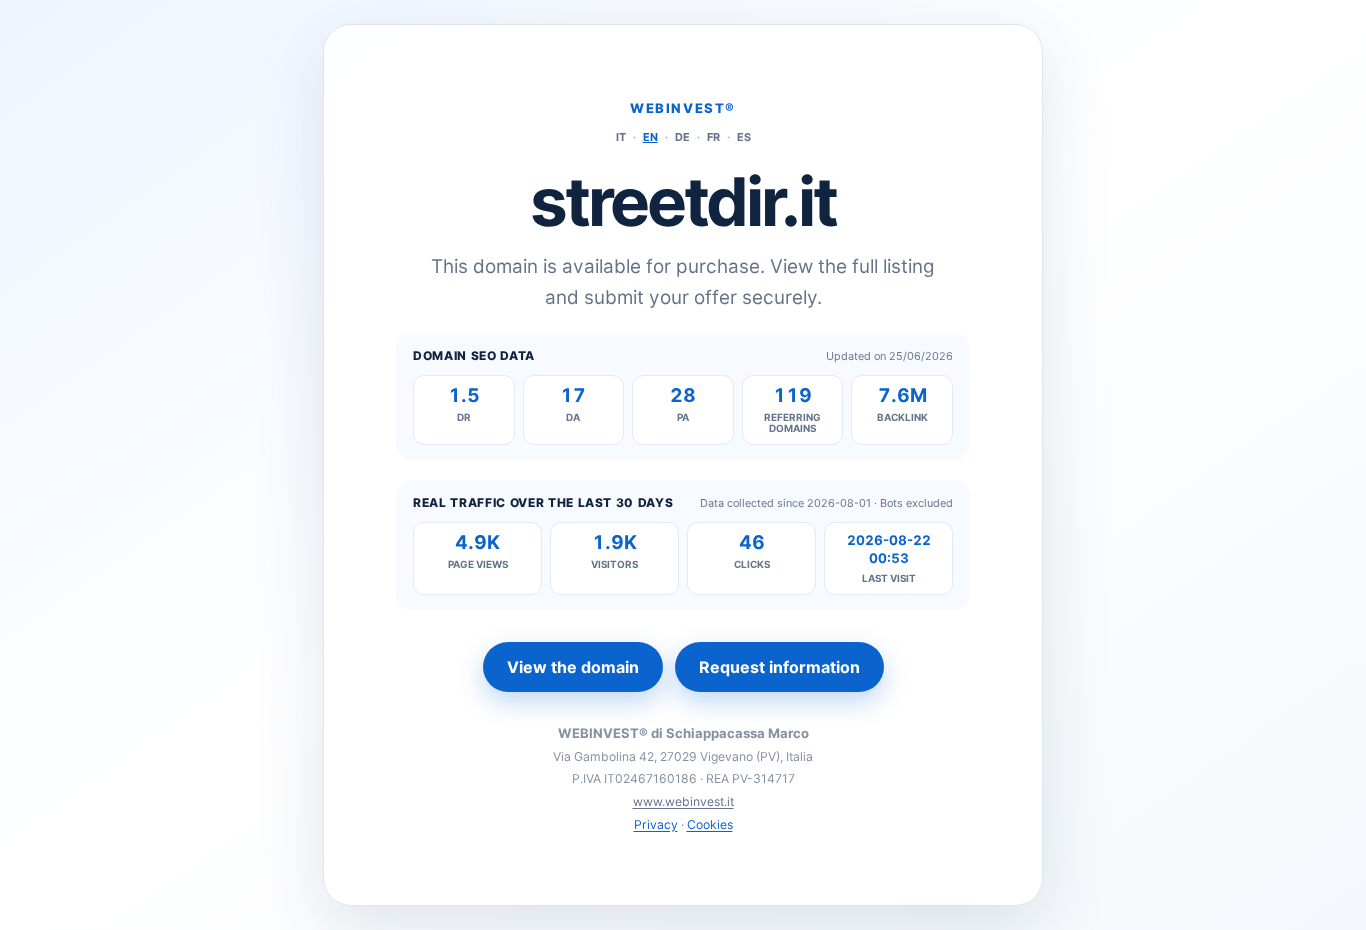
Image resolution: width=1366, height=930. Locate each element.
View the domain (573, 667)
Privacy (656, 824)
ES (744, 137)
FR (713, 137)
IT (621, 137)
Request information (779, 667)
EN (650, 137)
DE (682, 137)
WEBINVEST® (683, 108)
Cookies (710, 824)
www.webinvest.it (683, 801)
